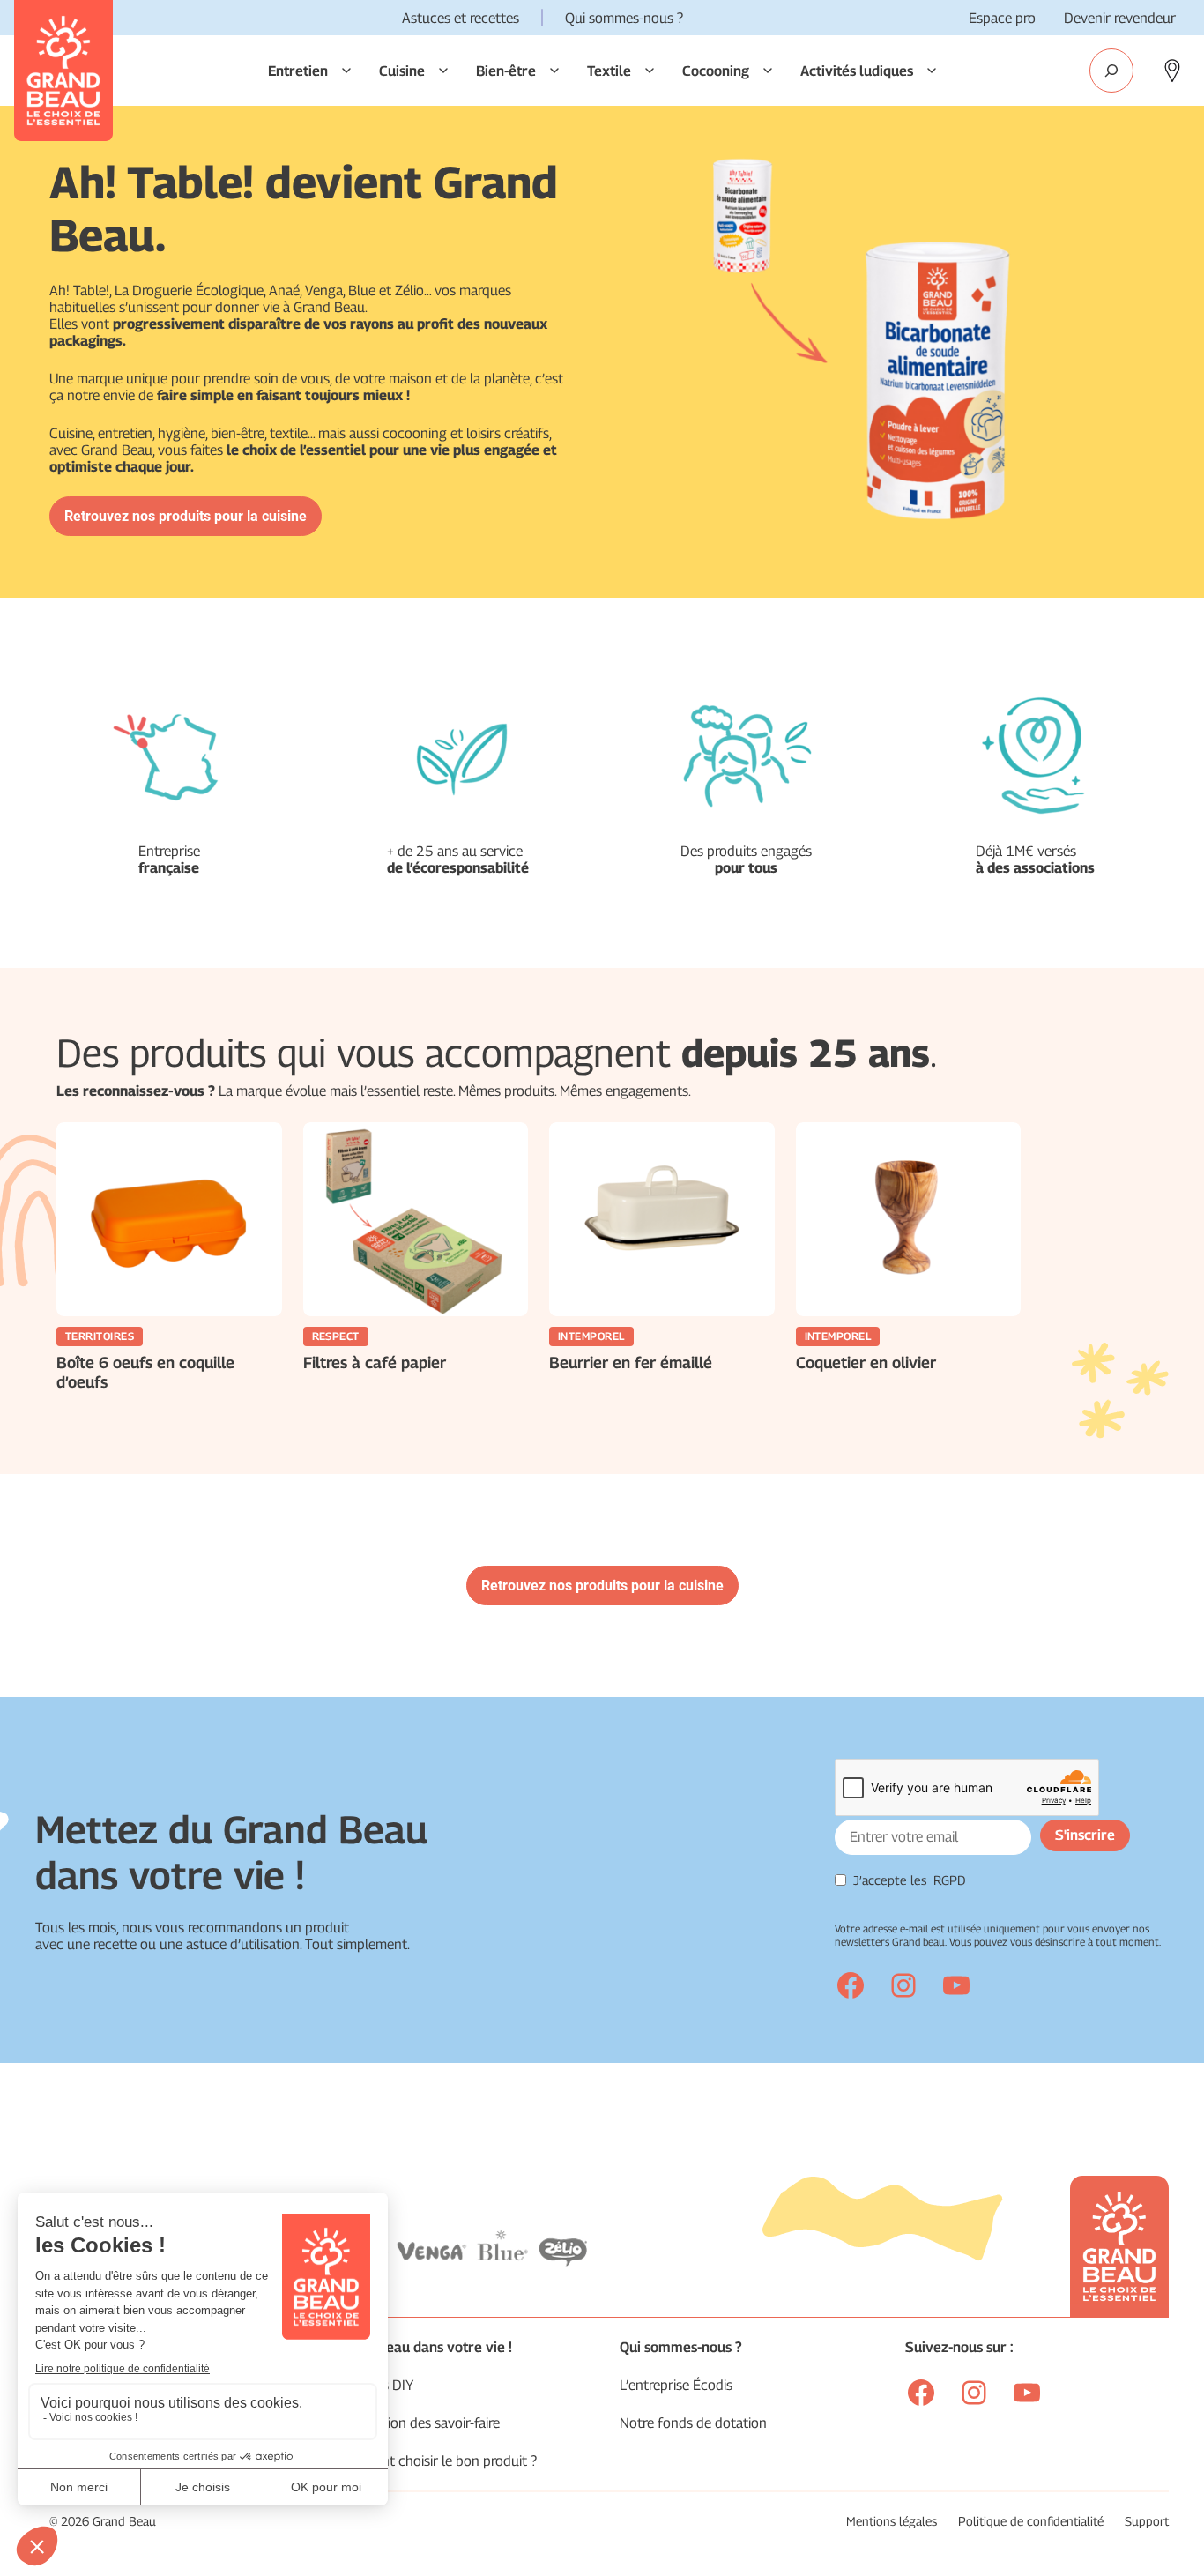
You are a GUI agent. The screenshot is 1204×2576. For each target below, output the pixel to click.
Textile (609, 71)
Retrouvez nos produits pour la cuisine (186, 516)
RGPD (950, 1880)
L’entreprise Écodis (676, 2385)
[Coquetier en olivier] (909, 1219)
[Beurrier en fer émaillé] (662, 1219)
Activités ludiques (857, 71)
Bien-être (506, 71)
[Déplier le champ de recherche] (1111, 71)
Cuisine (402, 71)
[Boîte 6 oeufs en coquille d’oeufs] (169, 1219)
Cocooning (716, 71)
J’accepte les (910, 1880)
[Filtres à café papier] (416, 1219)
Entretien (298, 71)
